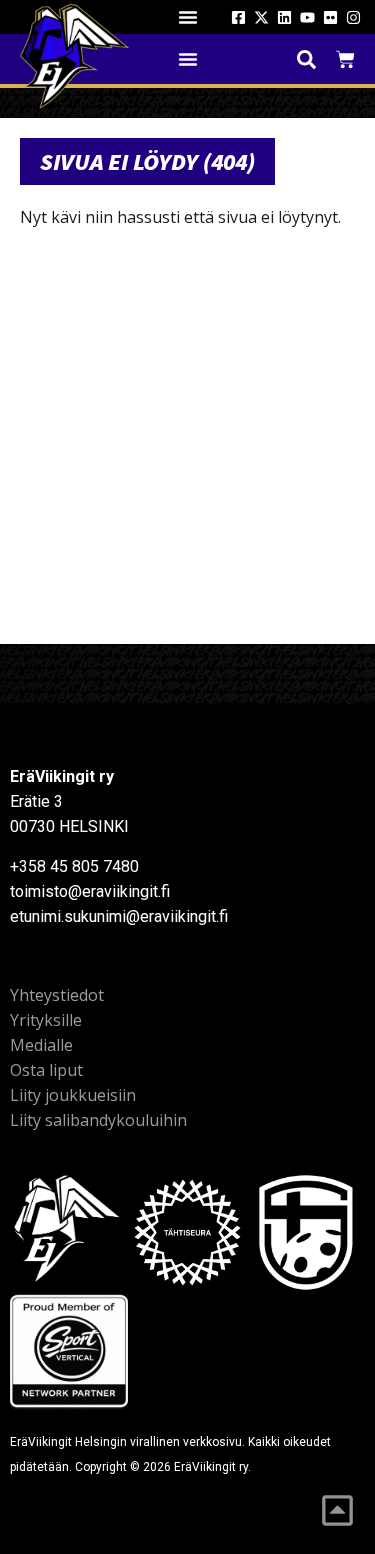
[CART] (345, 59)
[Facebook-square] (238, 17)
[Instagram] (353, 17)
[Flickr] (330, 17)
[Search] (306, 59)
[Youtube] (307, 17)
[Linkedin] (284, 17)
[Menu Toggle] (188, 17)
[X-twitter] (261, 17)
